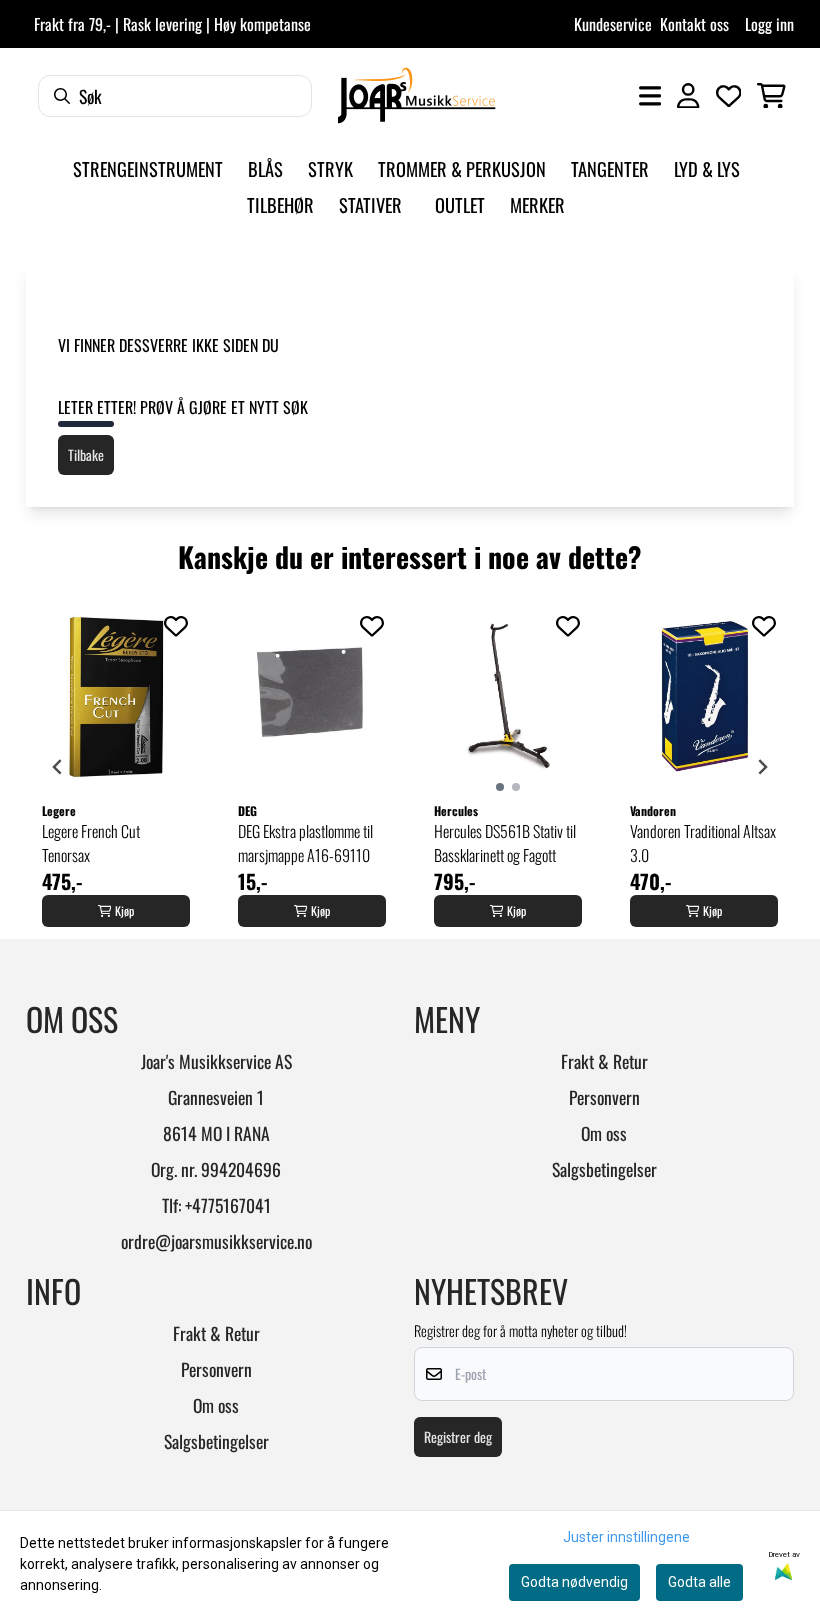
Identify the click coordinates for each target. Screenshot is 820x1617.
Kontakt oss (694, 24)
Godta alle (699, 1582)
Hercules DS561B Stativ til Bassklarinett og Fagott (505, 843)
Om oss (604, 1133)
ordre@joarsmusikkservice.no (216, 1241)
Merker (537, 204)
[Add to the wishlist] (176, 626)
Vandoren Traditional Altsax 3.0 (703, 843)
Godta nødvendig (574, 1582)
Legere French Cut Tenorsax (91, 843)
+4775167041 (228, 1205)
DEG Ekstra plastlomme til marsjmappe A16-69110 (305, 843)
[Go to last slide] (58, 767)
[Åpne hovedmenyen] (650, 96)
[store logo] (416, 95)
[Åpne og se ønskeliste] (729, 96)
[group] (116, 767)
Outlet (460, 204)
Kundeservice (613, 24)
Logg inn (769, 24)
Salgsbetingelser (604, 1169)
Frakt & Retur (604, 1061)
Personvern (604, 1097)
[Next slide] (762, 767)
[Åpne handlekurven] (771, 96)
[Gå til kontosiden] (688, 96)
